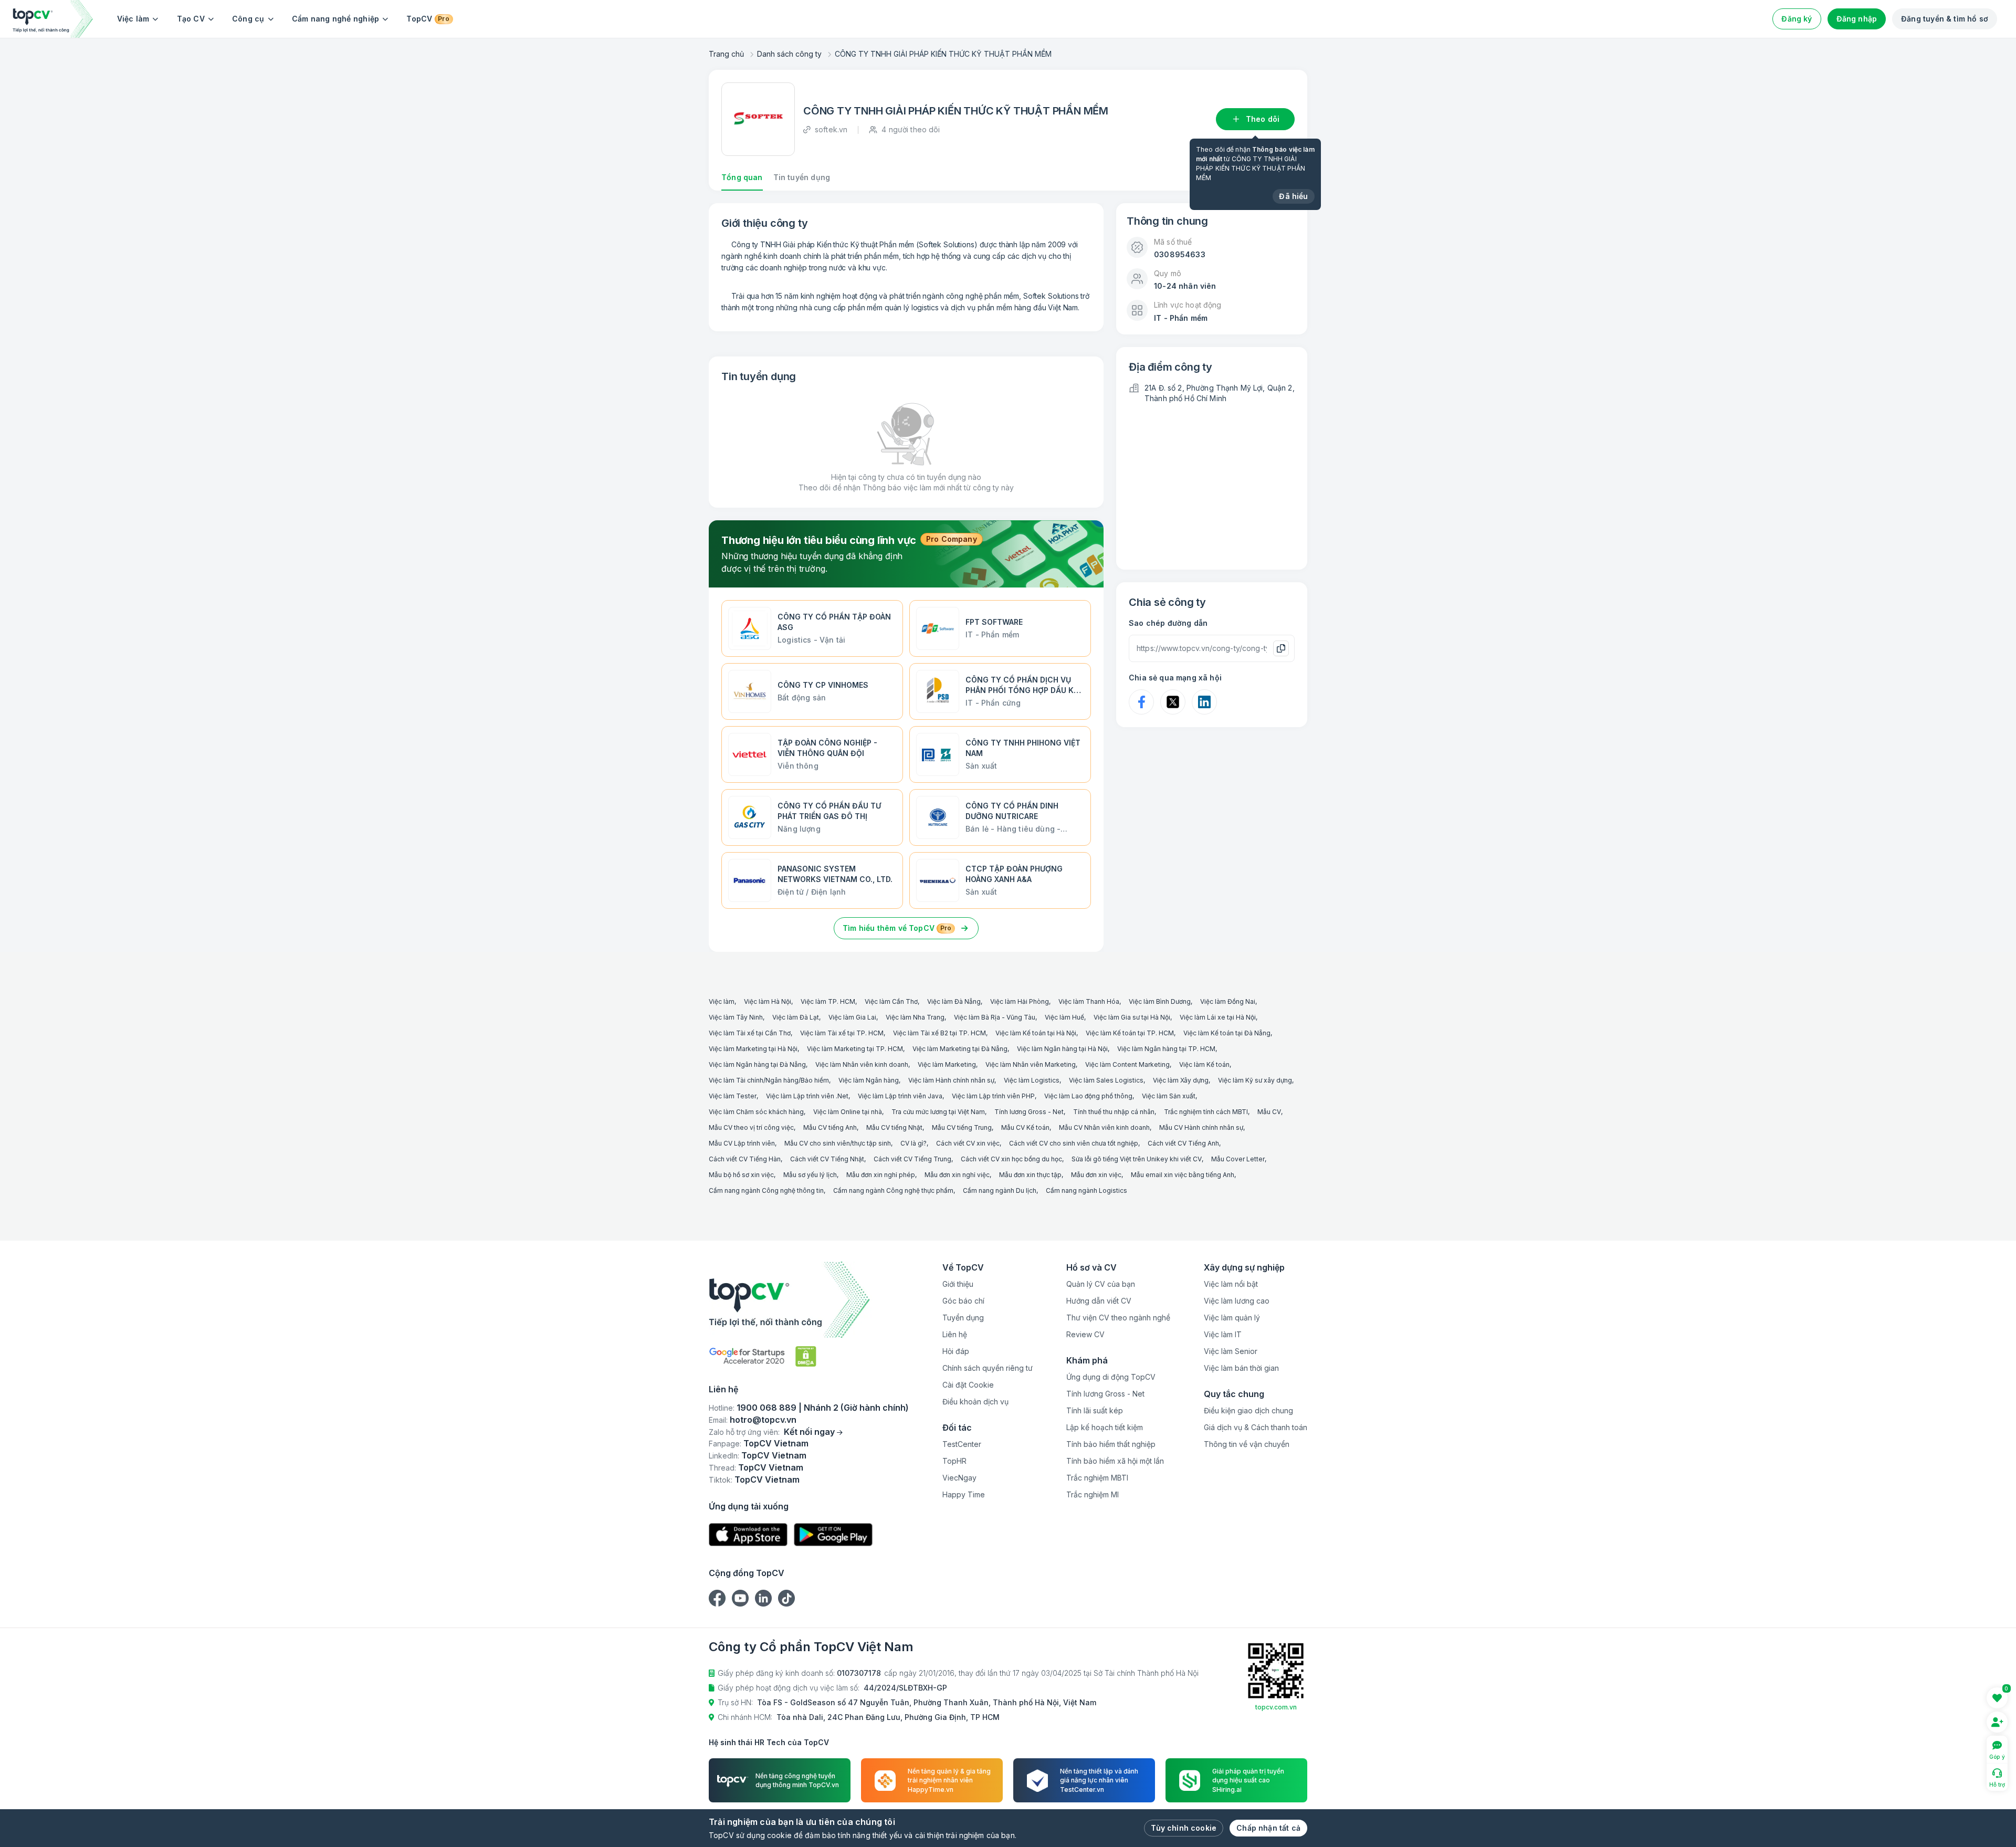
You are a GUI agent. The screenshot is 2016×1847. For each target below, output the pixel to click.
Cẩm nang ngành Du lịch (1000, 1190)
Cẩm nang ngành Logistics (1086, 1190)
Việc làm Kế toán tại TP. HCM (1130, 1033)
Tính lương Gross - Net (1029, 1112)
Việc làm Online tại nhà (848, 1112)
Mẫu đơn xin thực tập (1030, 1175)
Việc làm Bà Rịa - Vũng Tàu (995, 1017)
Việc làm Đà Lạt (796, 1017)
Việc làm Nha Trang (915, 1017)
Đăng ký (1797, 19)
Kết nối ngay (809, 1432)
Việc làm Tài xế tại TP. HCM (842, 1033)
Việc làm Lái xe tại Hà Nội (1218, 1017)
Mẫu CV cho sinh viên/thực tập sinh (838, 1143)
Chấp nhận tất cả (1268, 1828)
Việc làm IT (1223, 1334)
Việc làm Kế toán (1204, 1064)
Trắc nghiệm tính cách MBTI (1206, 1112)
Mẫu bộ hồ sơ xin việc (741, 1175)
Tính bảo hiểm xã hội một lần (1115, 1461)
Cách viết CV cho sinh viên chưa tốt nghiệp (1074, 1143)
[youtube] (740, 1598)
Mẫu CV (1269, 1112)
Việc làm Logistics (1032, 1080)
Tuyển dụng (963, 1318)
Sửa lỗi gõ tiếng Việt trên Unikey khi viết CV (1137, 1159)
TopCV (428, 19)
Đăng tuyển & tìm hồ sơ (1945, 19)
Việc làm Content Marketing (1127, 1064)
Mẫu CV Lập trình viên (742, 1143)
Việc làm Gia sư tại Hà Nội (1132, 1017)
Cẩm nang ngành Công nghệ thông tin (766, 1190)
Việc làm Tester (733, 1096)
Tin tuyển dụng (802, 177)
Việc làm (133, 19)
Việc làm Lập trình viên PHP (993, 1096)
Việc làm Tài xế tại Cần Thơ (750, 1033)
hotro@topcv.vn (763, 1420)
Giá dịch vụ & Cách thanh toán (1256, 1427)
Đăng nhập (1857, 19)
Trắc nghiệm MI (1093, 1494)
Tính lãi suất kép (1095, 1410)
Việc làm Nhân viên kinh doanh (862, 1064)
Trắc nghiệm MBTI (1097, 1478)
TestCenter (962, 1444)
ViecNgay (959, 1478)
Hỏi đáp (956, 1351)
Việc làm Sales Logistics (1106, 1080)
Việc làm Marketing (947, 1064)
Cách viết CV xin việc (968, 1143)
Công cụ (248, 19)
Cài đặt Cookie (968, 1385)
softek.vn (831, 129)
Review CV (1085, 1334)
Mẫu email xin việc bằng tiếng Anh (1183, 1175)
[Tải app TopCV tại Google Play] (833, 1535)
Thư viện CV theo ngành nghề (1118, 1318)
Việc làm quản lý (1232, 1318)
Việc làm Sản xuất (1169, 1096)
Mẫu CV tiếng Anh (830, 1127)
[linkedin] (763, 1598)
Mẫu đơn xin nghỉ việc (957, 1175)
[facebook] (717, 1598)
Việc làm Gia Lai (852, 1017)
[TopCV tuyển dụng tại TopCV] (809, 1300)
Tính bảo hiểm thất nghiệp (1111, 1444)
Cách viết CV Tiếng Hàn (745, 1159)
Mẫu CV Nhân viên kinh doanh (1104, 1127)
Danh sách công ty (789, 54)
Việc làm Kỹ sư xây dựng (1255, 1080)
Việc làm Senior (1231, 1351)
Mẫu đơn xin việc (1096, 1175)
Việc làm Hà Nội (768, 1001)
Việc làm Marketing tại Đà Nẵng (960, 1049)
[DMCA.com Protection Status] (806, 1356)
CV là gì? (913, 1143)
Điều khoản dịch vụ (975, 1402)
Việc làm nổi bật (1231, 1284)
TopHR (954, 1461)
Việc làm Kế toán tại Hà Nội (1036, 1033)
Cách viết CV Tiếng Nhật (827, 1159)
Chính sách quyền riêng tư (988, 1368)
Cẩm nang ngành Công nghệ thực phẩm (893, 1190)
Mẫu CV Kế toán (1025, 1127)
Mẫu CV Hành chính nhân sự (1201, 1127)
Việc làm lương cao (1237, 1301)
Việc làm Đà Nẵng (954, 1001)
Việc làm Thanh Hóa (1089, 1001)
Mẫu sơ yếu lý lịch (810, 1175)
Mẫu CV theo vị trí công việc (751, 1127)
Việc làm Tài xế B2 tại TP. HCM (939, 1033)
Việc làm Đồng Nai (1228, 1001)
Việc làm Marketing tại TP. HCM (855, 1049)
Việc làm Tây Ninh (736, 1017)
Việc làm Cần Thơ (891, 1001)
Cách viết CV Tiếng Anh (1183, 1143)
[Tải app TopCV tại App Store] (748, 1535)
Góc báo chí (963, 1301)
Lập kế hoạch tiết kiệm (1105, 1427)
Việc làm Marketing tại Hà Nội (753, 1049)
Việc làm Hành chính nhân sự (951, 1080)
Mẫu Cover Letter (1238, 1159)
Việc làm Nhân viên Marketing (1031, 1064)
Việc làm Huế (1064, 1017)
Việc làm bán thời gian (1241, 1368)
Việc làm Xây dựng (1181, 1080)
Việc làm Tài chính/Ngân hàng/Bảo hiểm (769, 1080)
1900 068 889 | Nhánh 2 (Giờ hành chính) (823, 1408)
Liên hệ (955, 1334)
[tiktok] (786, 1598)
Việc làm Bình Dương (1160, 1001)
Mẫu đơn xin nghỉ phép (881, 1175)
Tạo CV (191, 19)
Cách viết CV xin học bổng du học (1011, 1159)
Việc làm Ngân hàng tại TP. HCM (1166, 1049)
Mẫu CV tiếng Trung (962, 1127)
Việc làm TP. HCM (828, 1001)
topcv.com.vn (1276, 1707)
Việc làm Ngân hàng (869, 1080)
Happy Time (964, 1494)
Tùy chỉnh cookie (1184, 1828)
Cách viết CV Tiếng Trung (912, 1159)
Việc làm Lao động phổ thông (1088, 1096)
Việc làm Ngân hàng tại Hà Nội (1062, 1049)
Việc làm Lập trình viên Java (900, 1096)
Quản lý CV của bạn (1101, 1284)
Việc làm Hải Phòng (1020, 1001)
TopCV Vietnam (776, 1443)
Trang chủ (726, 54)
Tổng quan (742, 177)
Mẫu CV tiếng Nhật (894, 1127)
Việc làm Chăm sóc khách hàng (756, 1112)
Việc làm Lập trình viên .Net (807, 1096)
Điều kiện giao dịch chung (1248, 1410)
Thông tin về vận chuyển (1247, 1444)
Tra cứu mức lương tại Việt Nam (938, 1112)
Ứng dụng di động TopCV (1111, 1377)
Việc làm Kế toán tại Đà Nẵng (1227, 1033)
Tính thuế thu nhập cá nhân (1114, 1112)
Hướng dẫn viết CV (1099, 1301)
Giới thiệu (958, 1284)
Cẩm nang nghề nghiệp (336, 19)
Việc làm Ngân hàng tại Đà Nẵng (757, 1064)
